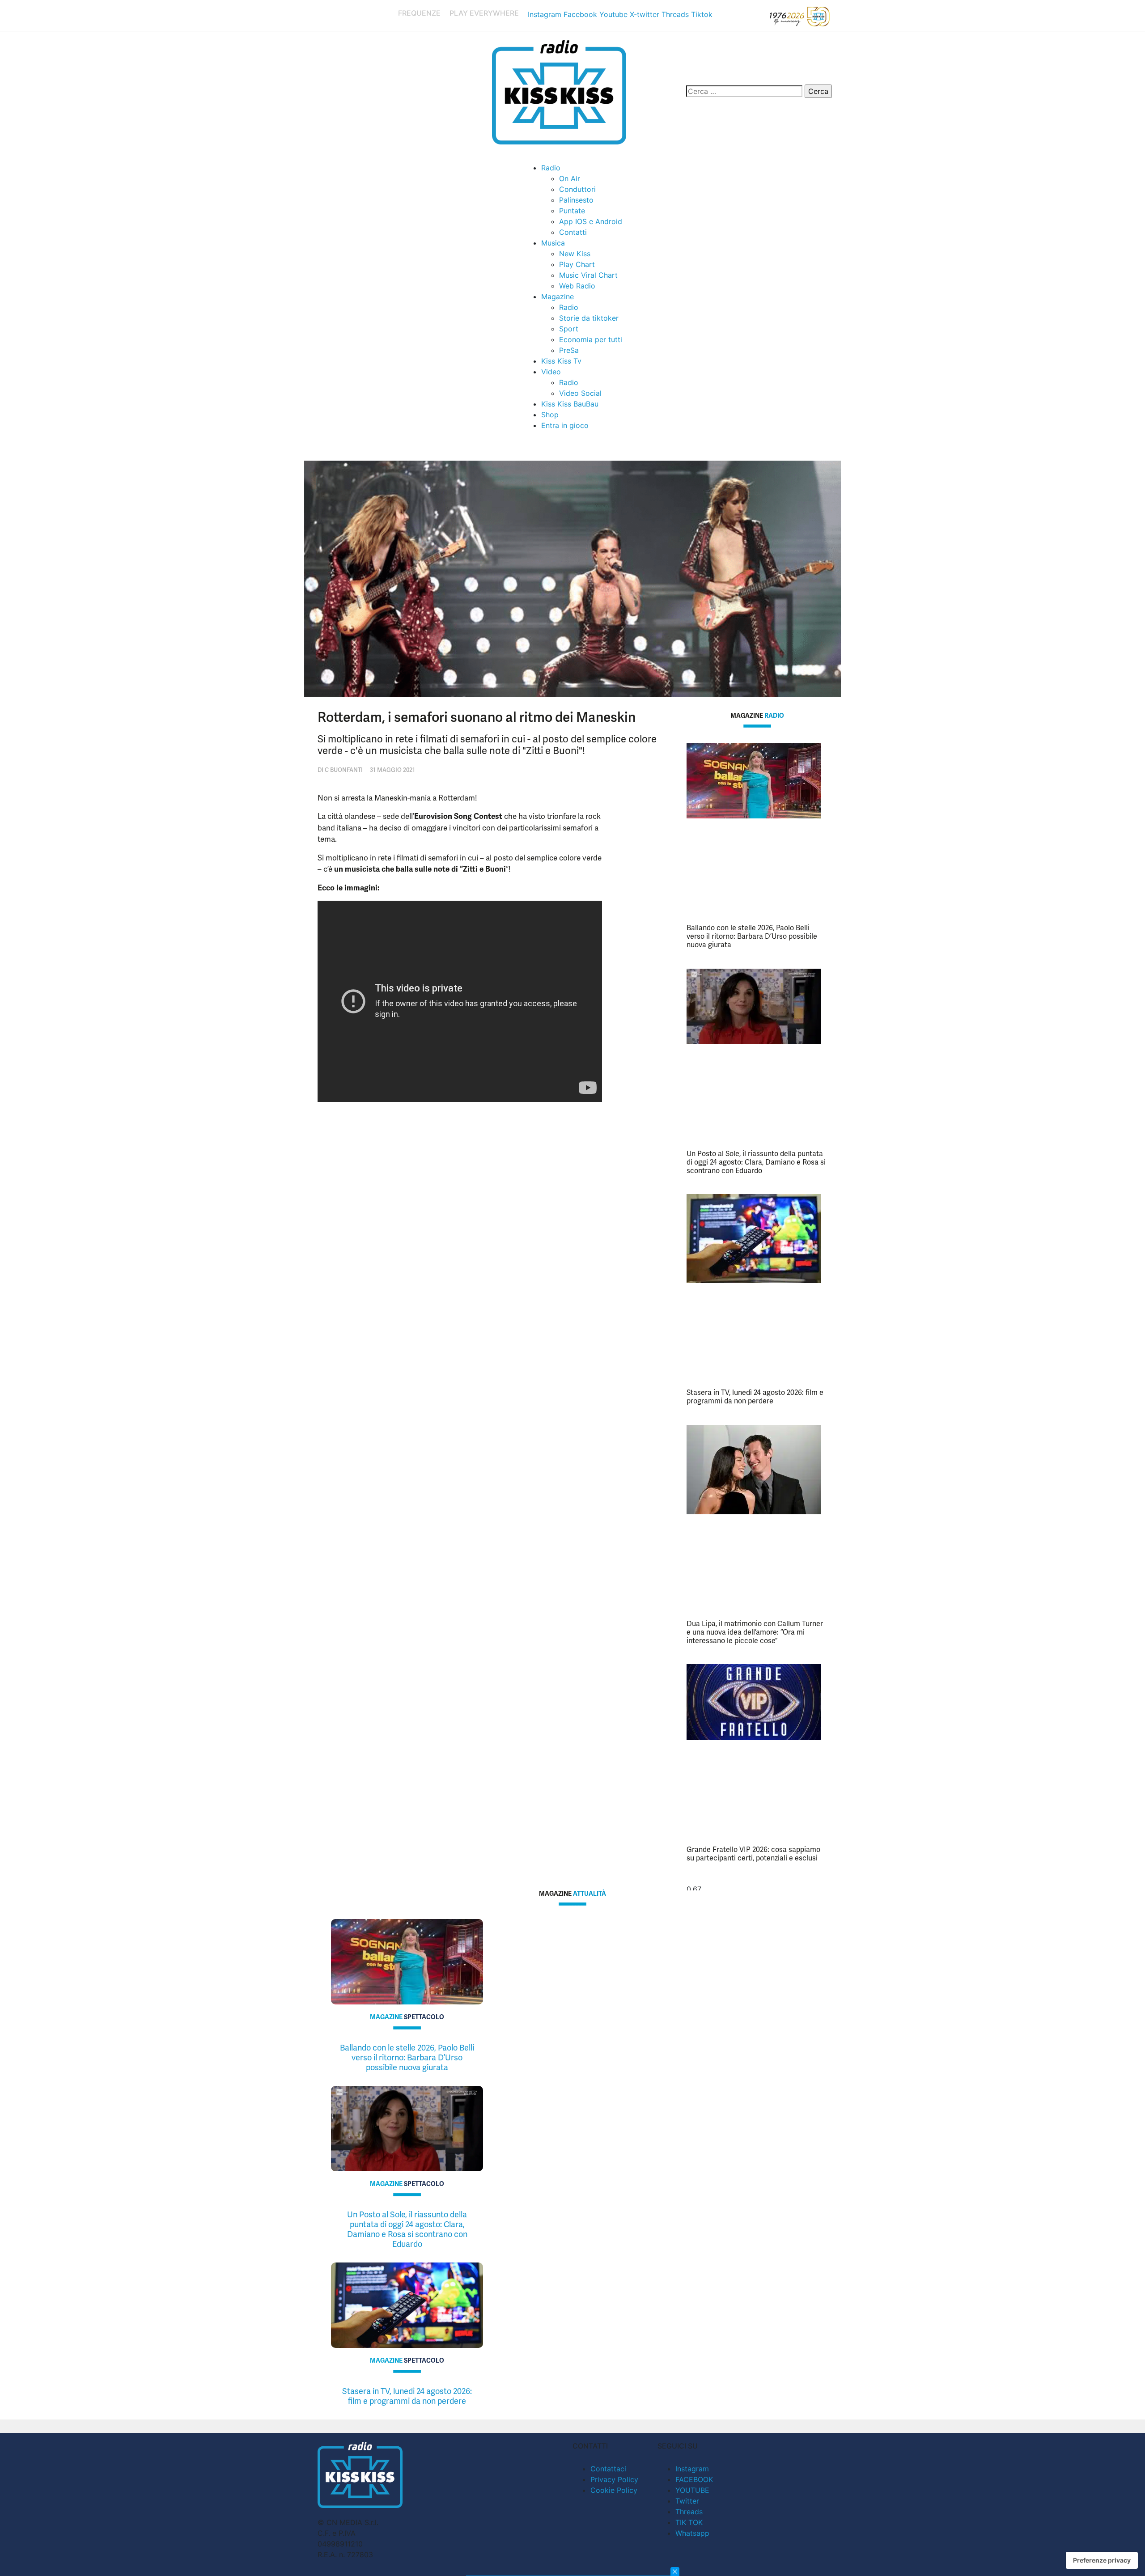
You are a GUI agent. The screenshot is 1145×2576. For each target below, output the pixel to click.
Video (551, 372)
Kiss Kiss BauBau (570, 404)
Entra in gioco (565, 425)
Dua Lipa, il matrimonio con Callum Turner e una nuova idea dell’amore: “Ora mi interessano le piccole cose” (755, 1632)
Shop (550, 415)
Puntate (572, 211)
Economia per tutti (591, 339)
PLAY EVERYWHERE (484, 13)
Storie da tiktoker (589, 318)
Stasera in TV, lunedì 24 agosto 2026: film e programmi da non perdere (755, 1397)
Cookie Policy (614, 2490)
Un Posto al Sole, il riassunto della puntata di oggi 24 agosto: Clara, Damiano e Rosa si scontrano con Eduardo (756, 1162)
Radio (551, 168)
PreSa (569, 350)
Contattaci (608, 2469)
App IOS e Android (591, 221)
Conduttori (577, 189)
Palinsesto (576, 200)
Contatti (573, 232)
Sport (569, 329)
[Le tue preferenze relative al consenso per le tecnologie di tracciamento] (1102, 2560)
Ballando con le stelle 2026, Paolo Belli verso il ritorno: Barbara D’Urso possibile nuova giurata (752, 936)
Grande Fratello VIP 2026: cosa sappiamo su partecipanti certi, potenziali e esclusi (753, 1854)
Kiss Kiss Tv (561, 361)
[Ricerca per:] (744, 91)
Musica (553, 243)
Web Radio (577, 286)
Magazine (558, 297)
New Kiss (575, 254)
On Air (570, 178)
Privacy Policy (614, 2479)
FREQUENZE (419, 13)
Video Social (580, 393)
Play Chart (577, 264)
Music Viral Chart (588, 275)
